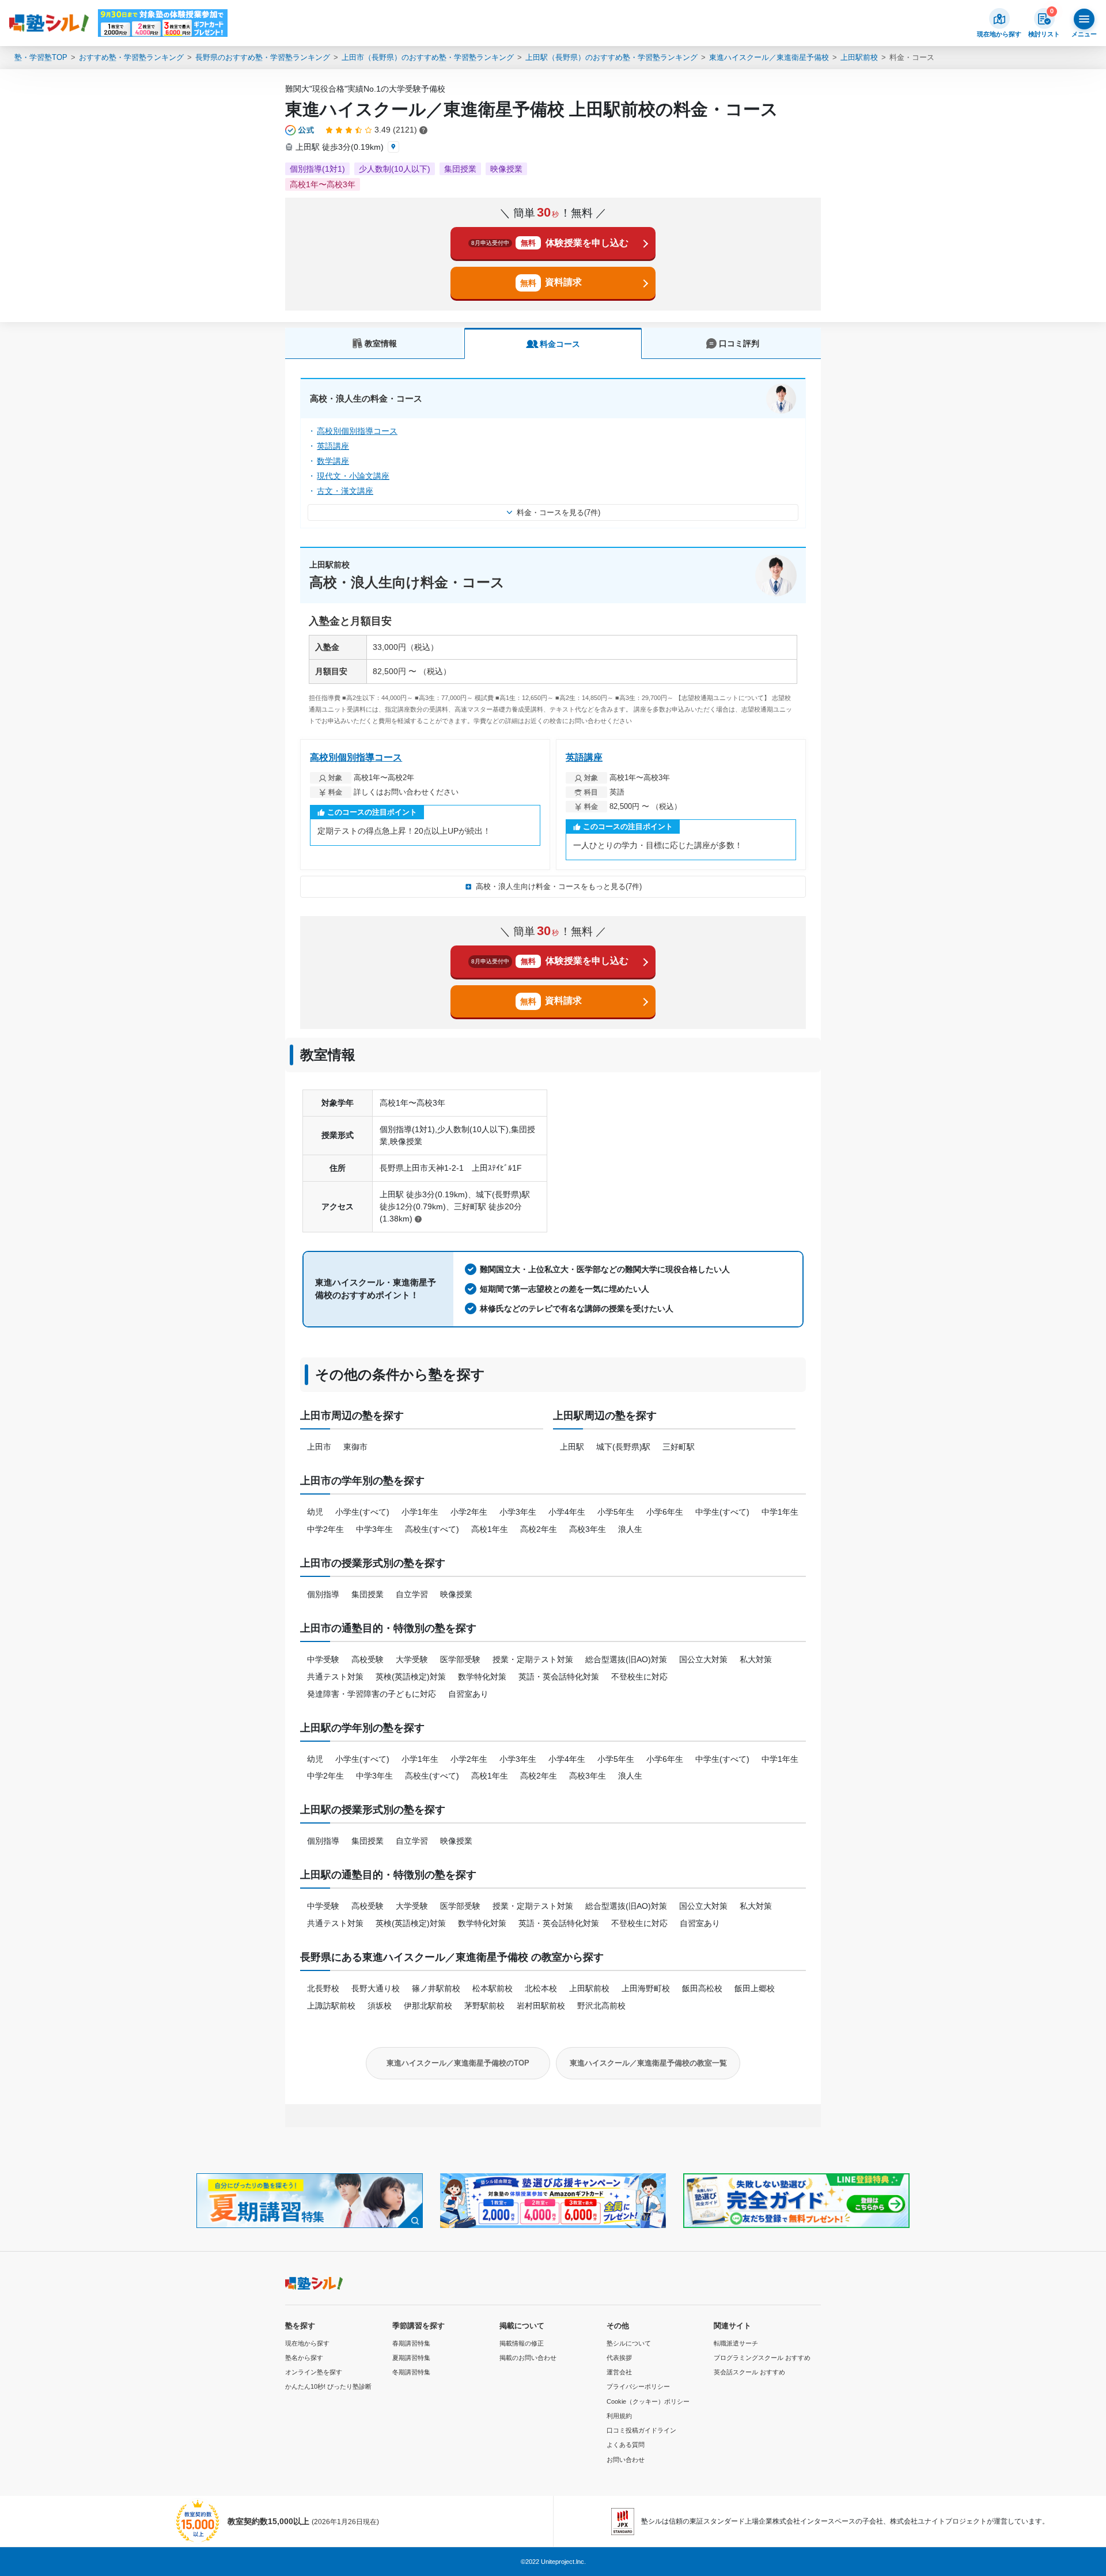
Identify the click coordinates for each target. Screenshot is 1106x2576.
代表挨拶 (619, 2358)
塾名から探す (304, 2358)
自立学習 (412, 1594)
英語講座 (333, 446)
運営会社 (619, 2372)
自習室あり (468, 1694)
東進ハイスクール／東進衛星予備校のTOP (458, 2063)
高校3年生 (588, 1529)
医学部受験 (460, 1659)
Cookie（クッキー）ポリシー (648, 2401)
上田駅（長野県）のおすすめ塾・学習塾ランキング (611, 57)
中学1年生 (780, 1512)
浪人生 (630, 1529)
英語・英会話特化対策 (559, 1677)
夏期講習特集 (411, 2358)
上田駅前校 (859, 57)
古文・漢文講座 (345, 491)
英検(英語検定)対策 (411, 1677)
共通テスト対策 (335, 1677)
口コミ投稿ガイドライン (641, 2430)
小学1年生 (420, 1512)
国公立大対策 (703, 1659)
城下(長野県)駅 (623, 1447)
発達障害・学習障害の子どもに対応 (372, 1694)
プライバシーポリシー (638, 2386)
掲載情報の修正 (522, 2343)
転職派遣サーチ (736, 2343)
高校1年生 (490, 1529)
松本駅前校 (493, 1988)
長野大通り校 (376, 1988)
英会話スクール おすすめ (749, 2372)
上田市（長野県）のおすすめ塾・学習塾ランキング (428, 57)
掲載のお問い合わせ (528, 2358)
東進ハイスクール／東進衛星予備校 (769, 57)
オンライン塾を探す (314, 2372)
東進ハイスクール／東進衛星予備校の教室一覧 (648, 2063)
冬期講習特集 (411, 2372)
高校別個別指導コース (357, 431)
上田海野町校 (646, 1988)
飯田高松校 (702, 1988)
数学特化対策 (482, 1677)
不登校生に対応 (639, 1677)
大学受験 (412, 1659)
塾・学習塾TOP (41, 57)
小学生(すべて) (362, 1512)
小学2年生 (469, 1512)
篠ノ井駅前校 (436, 1988)
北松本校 (541, 1988)
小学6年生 (665, 1512)
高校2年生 (539, 1529)
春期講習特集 (411, 2343)
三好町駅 (679, 1447)
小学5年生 (616, 1512)
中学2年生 (325, 1529)
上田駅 (572, 1447)
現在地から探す (307, 2343)
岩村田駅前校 (541, 2006)
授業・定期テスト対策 (533, 1659)
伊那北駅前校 (428, 2006)
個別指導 (323, 1594)
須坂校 (380, 2006)
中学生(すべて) (722, 1512)
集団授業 (368, 1594)
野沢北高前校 (601, 2006)
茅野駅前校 (484, 2006)
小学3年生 (518, 1512)
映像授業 (456, 1594)
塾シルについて (629, 2343)
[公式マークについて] (300, 130)
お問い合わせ (626, 2460)
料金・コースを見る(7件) (558, 512)
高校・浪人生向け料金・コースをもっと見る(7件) (559, 886)
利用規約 (619, 2416)
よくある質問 (626, 2445)
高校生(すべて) (432, 1529)
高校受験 (368, 1659)
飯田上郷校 (755, 1988)
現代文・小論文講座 (353, 476)
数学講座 (333, 461)
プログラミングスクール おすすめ (762, 2358)
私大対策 (756, 1659)
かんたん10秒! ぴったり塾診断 (328, 2386)
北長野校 (323, 1988)
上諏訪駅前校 (331, 2006)
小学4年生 (567, 1512)
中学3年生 (374, 1529)
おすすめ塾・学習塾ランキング (131, 57)
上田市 (319, 1447)
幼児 (315, 1512)
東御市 (355, 1447)
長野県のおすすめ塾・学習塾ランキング (263, 57)
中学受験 (323, 1659)
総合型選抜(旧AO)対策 (626, 1659)
